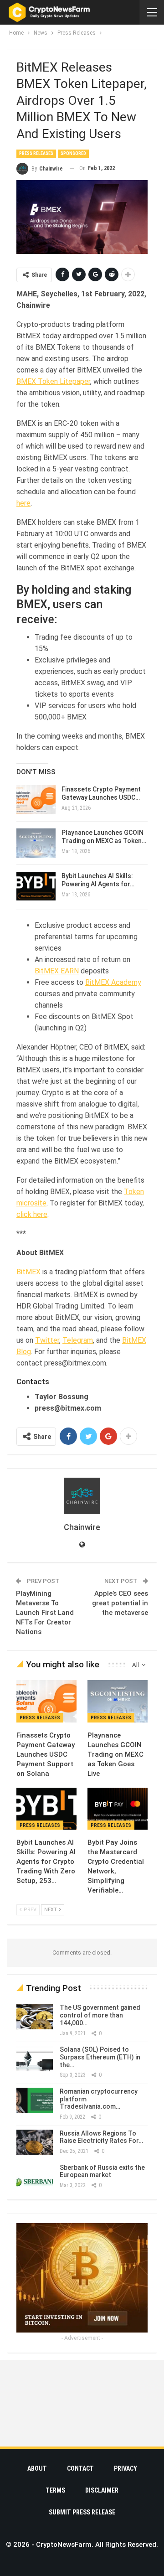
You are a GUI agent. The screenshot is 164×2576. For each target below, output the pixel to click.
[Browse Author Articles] (82, 1496)
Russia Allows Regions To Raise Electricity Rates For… (101, 2137)
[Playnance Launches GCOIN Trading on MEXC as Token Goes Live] (36, 843)
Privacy (126, 2468)
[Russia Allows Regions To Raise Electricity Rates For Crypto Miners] (35, 2142)
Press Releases (36, 153)
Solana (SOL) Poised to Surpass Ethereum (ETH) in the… (100, 2057)
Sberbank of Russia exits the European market (102, 2171)
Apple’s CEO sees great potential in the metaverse (120, 1603)
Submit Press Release (82, 2512)
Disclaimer (102, 2490)
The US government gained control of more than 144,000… (100, 2015)
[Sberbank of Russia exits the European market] (35, 2177)
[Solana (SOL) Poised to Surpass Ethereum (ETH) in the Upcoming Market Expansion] (35, 2059)
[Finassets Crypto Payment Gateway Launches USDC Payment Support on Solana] (36, 800)
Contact (80, 2468)
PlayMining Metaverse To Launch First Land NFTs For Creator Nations (45, 1613)
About (37, 2468)
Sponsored (73, 153)
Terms (55, 2490)
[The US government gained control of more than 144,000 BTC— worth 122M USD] (35, 2017)
